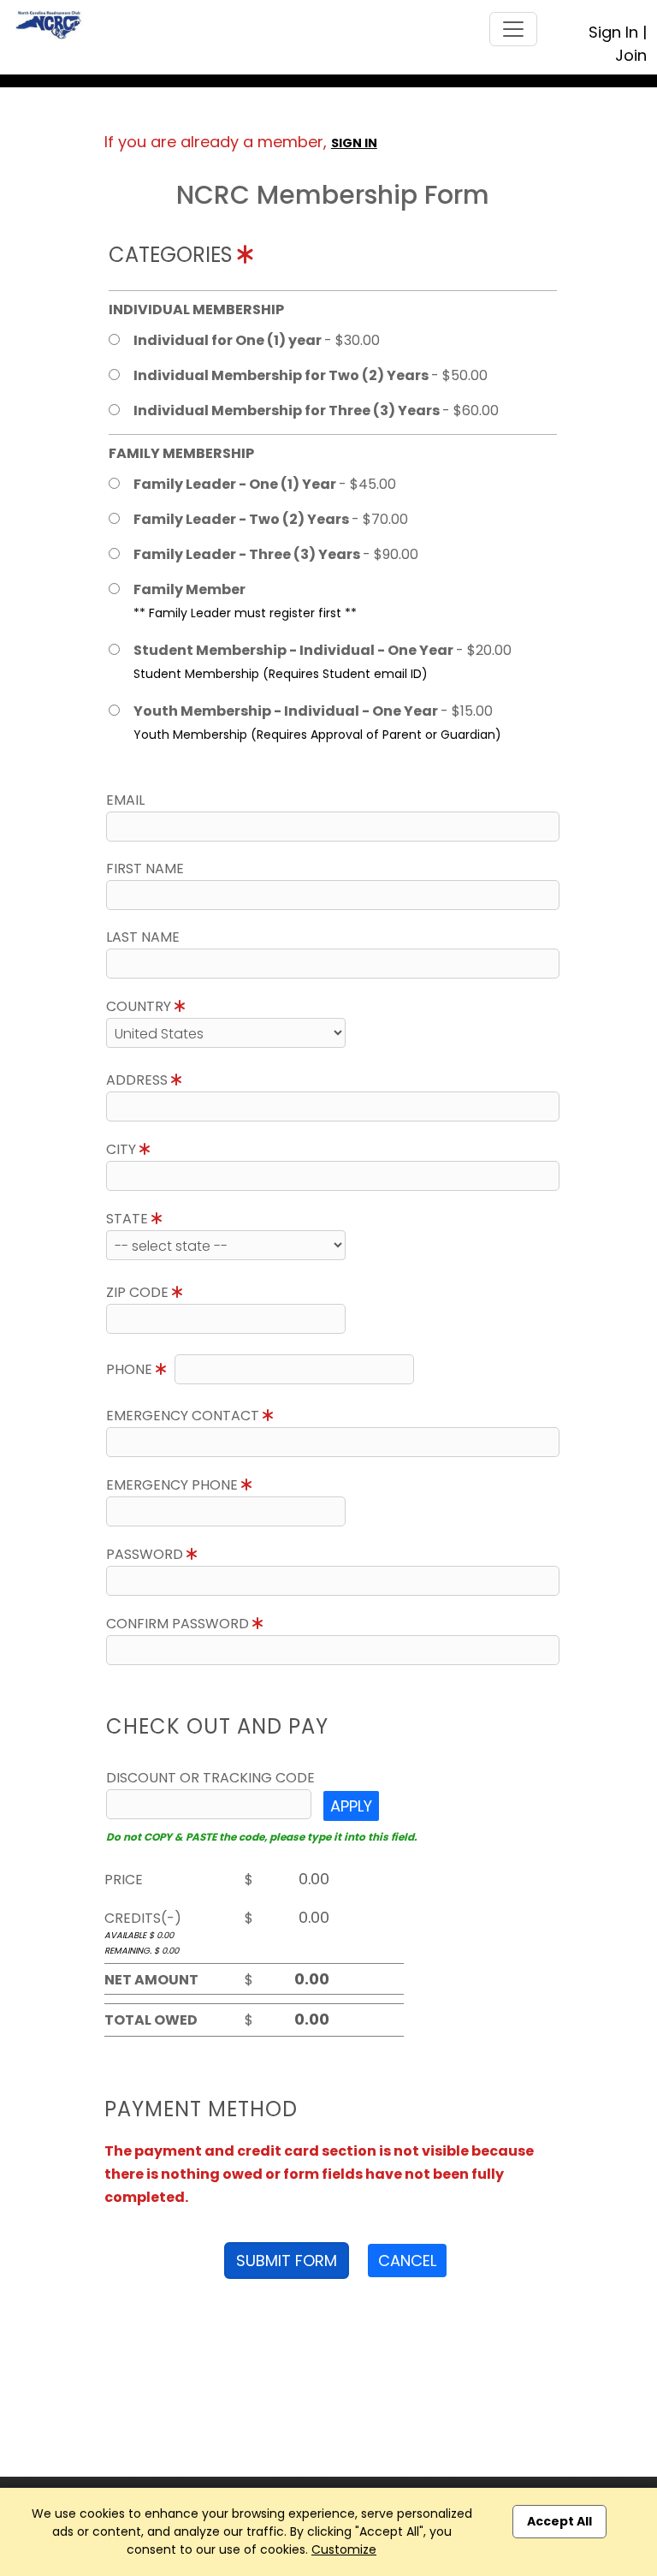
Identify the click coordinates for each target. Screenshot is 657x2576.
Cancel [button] (407, 2261)
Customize (344, 2549)
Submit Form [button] (287, 2261)
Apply (351, 1806)
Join (631, 55)
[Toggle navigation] (513, 29)
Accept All (559, 2521)
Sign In (613, 32)
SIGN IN (354, 143)
